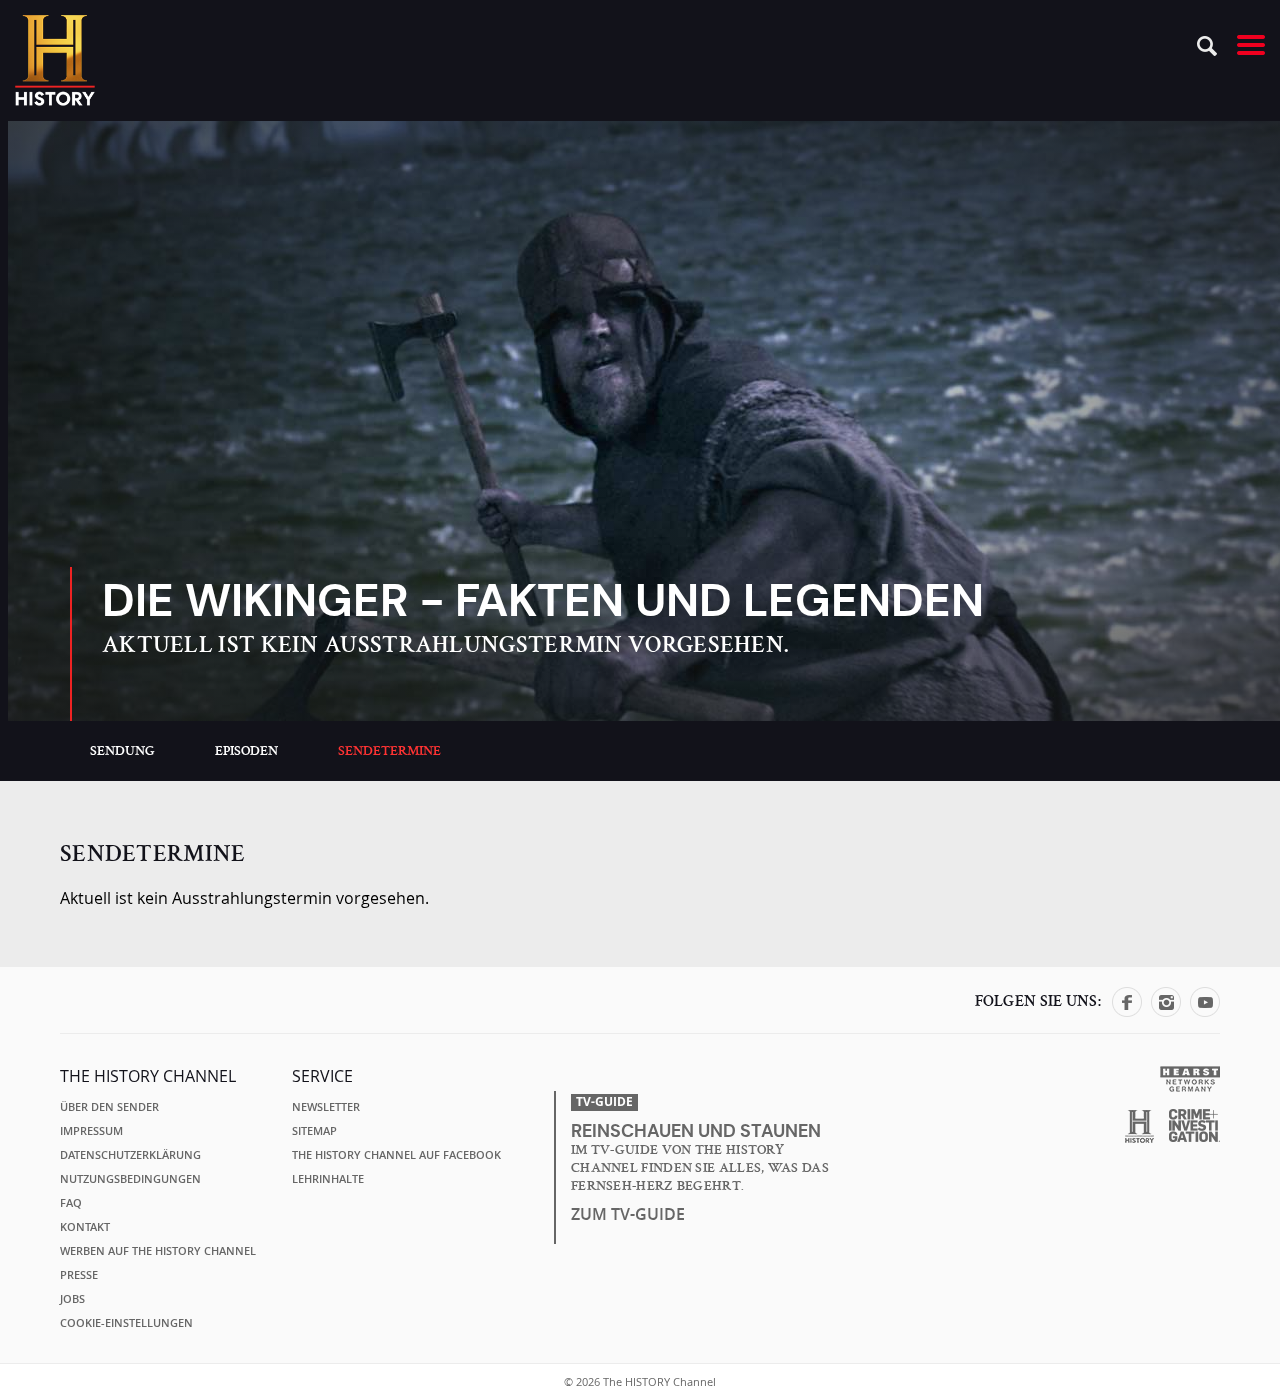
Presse (79, 1275)
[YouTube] (1205, 1011)
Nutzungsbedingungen (130, 1179)
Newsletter (326, 1107)
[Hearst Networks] (1189, 1077)
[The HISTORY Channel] (55, 60)
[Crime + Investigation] (1194, 1126)
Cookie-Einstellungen (126, 1323)
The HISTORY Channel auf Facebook (396, 1155)
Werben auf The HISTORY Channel (158, 1251)
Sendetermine (389, 751)
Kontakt (85, 1227)
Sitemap (314, 1131)
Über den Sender (109, 1107)
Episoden (246, 751)
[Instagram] (1166, 1011)
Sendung (122, 751)
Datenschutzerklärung (130, 1155)
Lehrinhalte (328, 1179)
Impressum (91, 1131)
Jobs (72, 1299)
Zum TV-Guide (628, 1214)
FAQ (71, 1203)
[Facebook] (1127, 1011)
